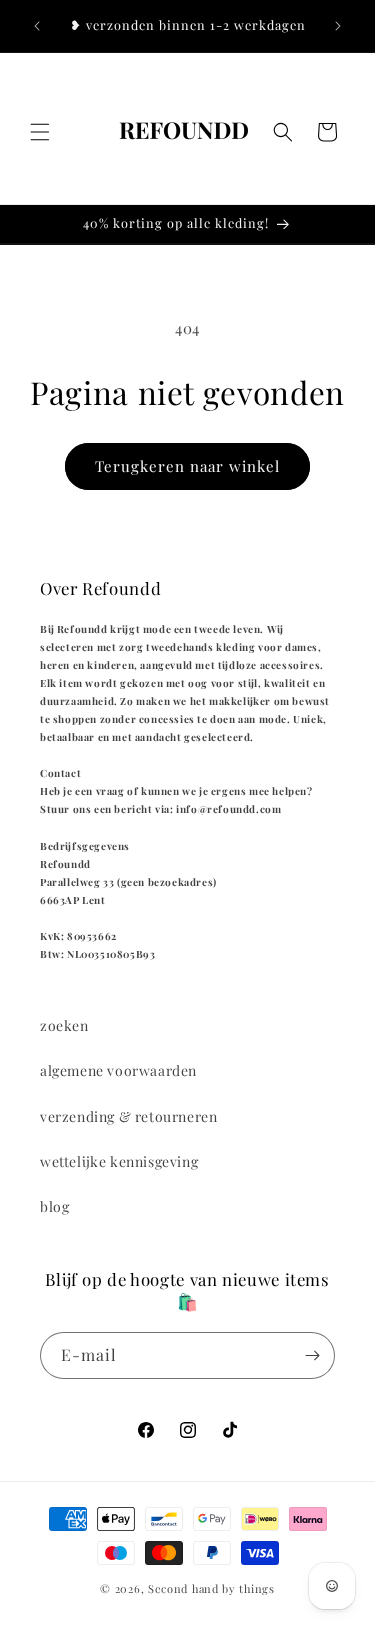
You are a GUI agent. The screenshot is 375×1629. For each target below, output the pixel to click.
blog (54, 1206)
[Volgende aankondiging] (338, 26)
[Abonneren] (312, 1355)
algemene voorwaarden (118, 1070)
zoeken (64, 1025)
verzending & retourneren (128, 1116)
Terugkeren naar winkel (187, 466)
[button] (40, 132)
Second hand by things (211, 1588)
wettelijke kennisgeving (119, 1161)
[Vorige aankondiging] (37, 26)
